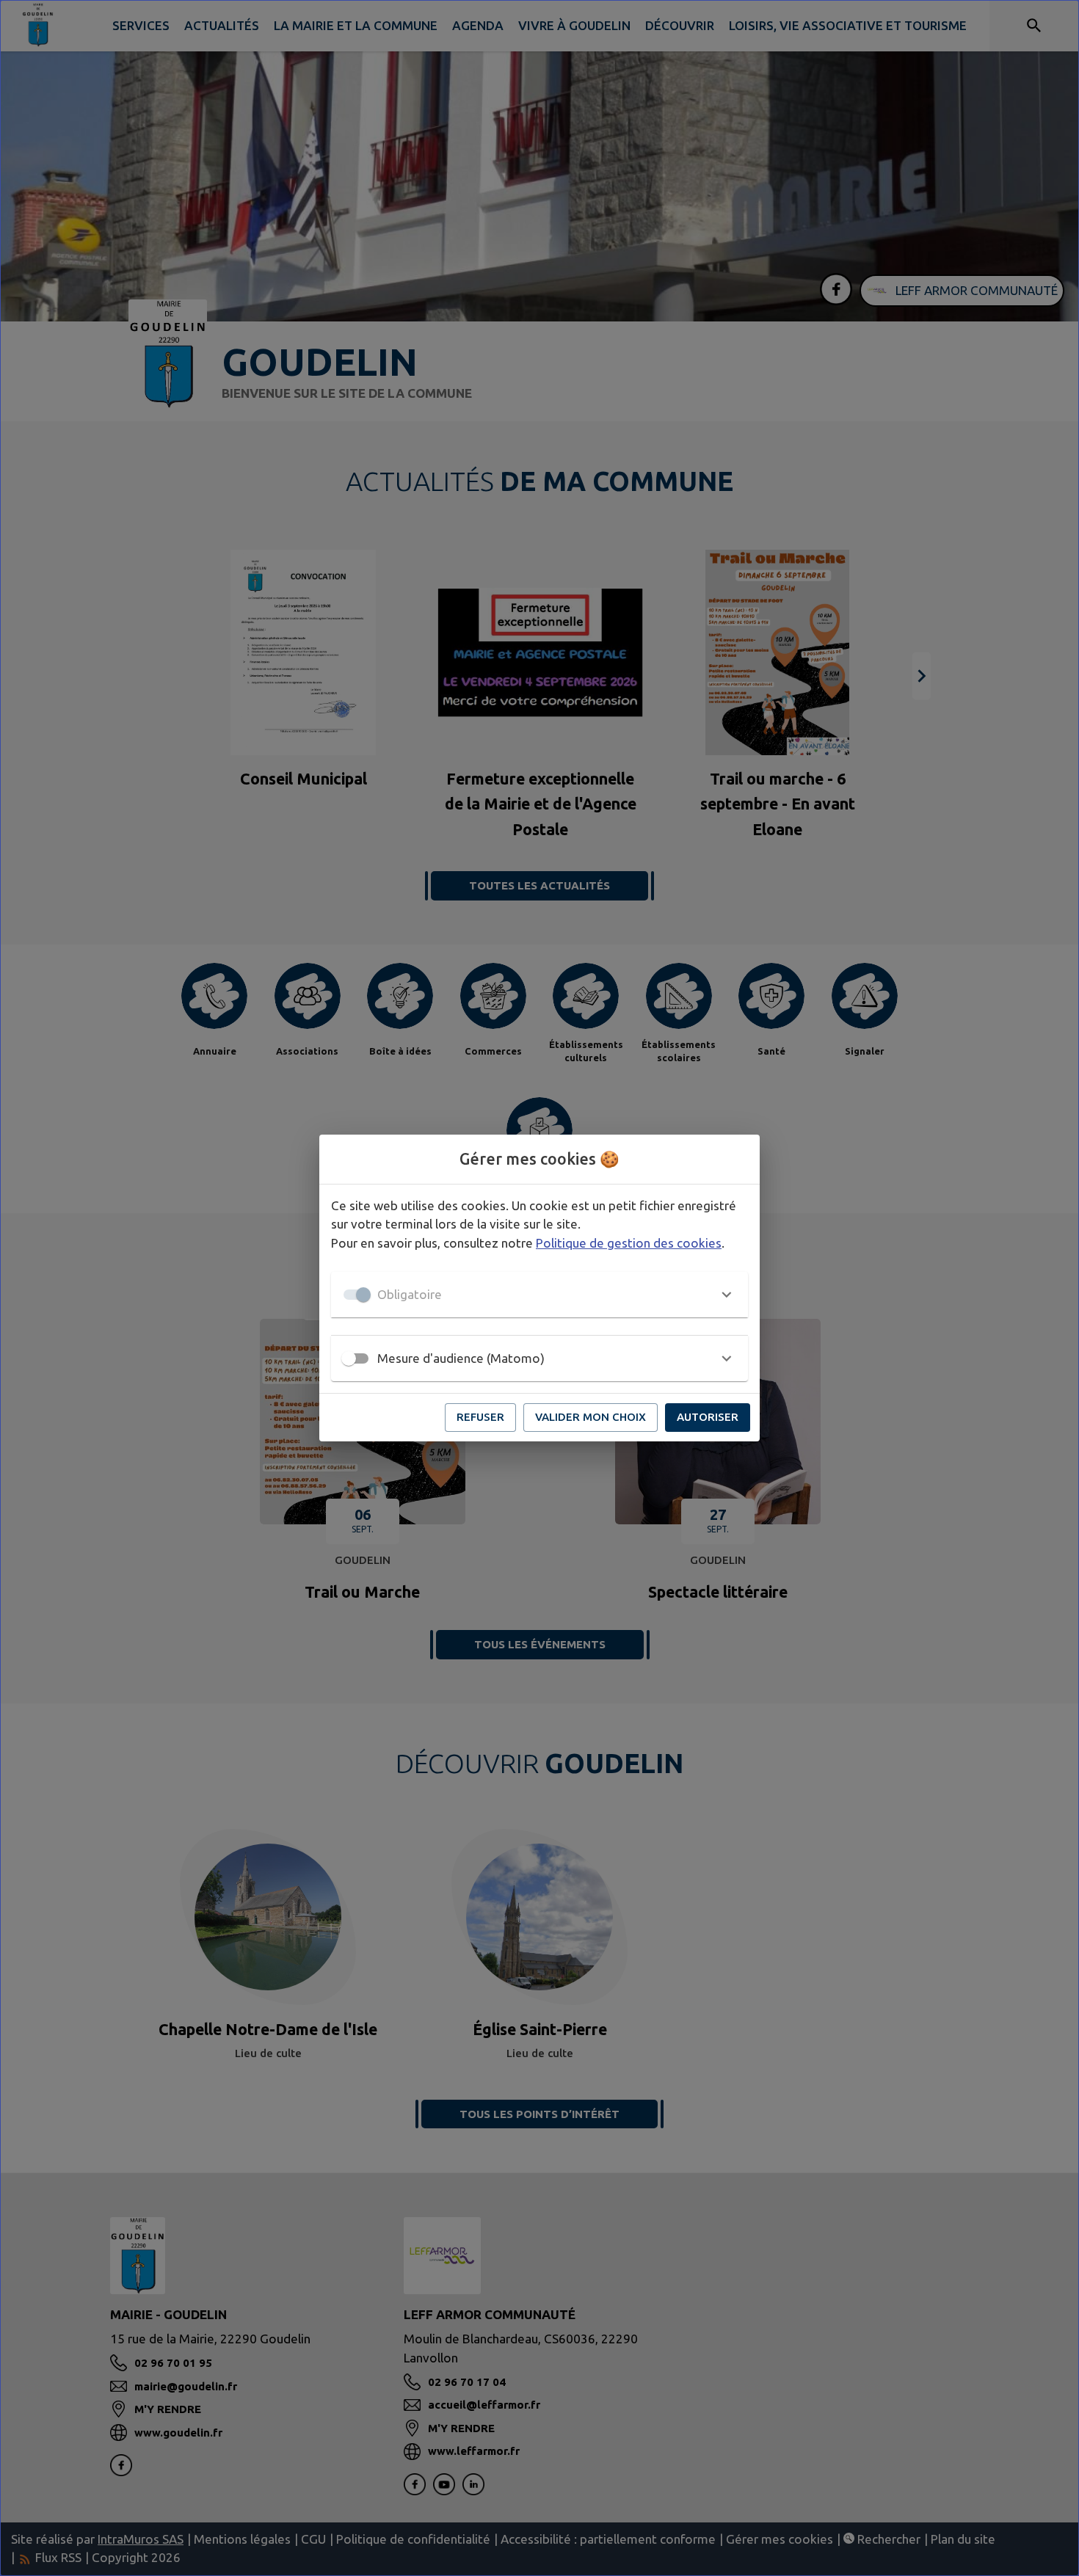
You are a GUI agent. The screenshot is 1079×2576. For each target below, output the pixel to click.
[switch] (349, 1358)
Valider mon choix (591, 1417)
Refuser (480, 1417)
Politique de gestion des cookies (629, 1243)
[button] (539, 1295)
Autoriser (708, 1417)
